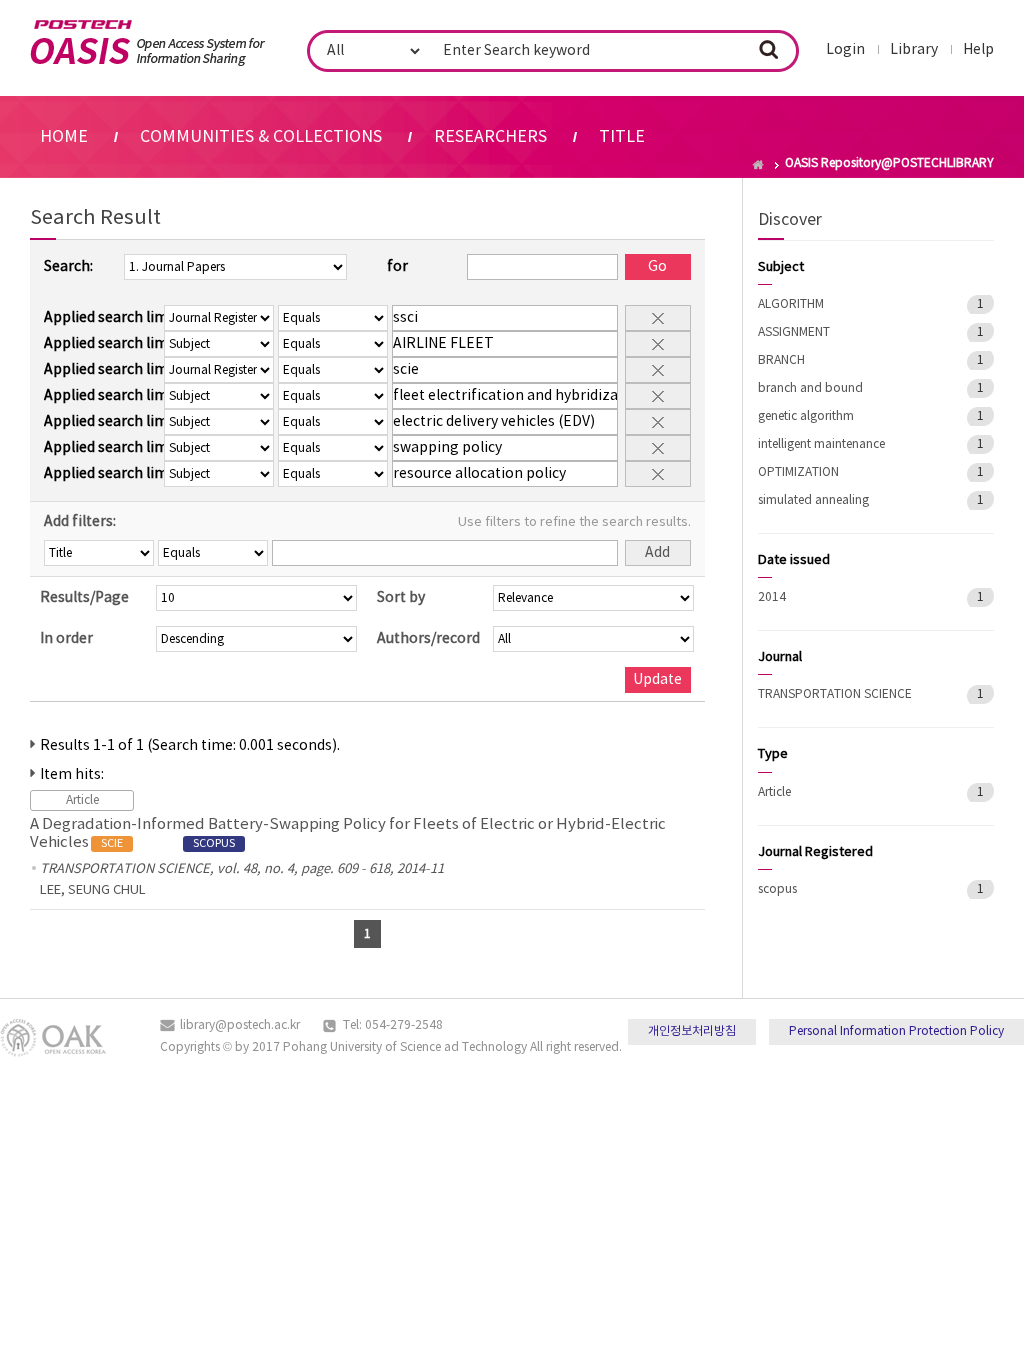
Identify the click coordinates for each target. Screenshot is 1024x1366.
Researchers (490, 137)
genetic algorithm (806, 416)
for (397, 267)
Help (978, 50)
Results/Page (84, 598)
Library (914, 50)
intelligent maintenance (821, 444)
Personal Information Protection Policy (896, 1031)
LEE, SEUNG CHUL (93, 890)
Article (774, 792)
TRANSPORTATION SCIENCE (835, 694)
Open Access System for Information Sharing (147, 43)
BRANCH (781, 360)
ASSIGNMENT (794, 332)
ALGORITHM (791, 304)
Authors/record (428, 639)
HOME (64, 137)
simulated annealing (813, 500)
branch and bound (810, 388)
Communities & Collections (261, 137)
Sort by (401, 598)
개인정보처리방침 (692, 1031)
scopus (777, 889)
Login (845, 50)
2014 (772, 597)
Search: (68, 267)
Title (622, 137)
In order (66, 639)
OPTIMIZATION (798, 472)
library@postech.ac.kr (240, 1025)
